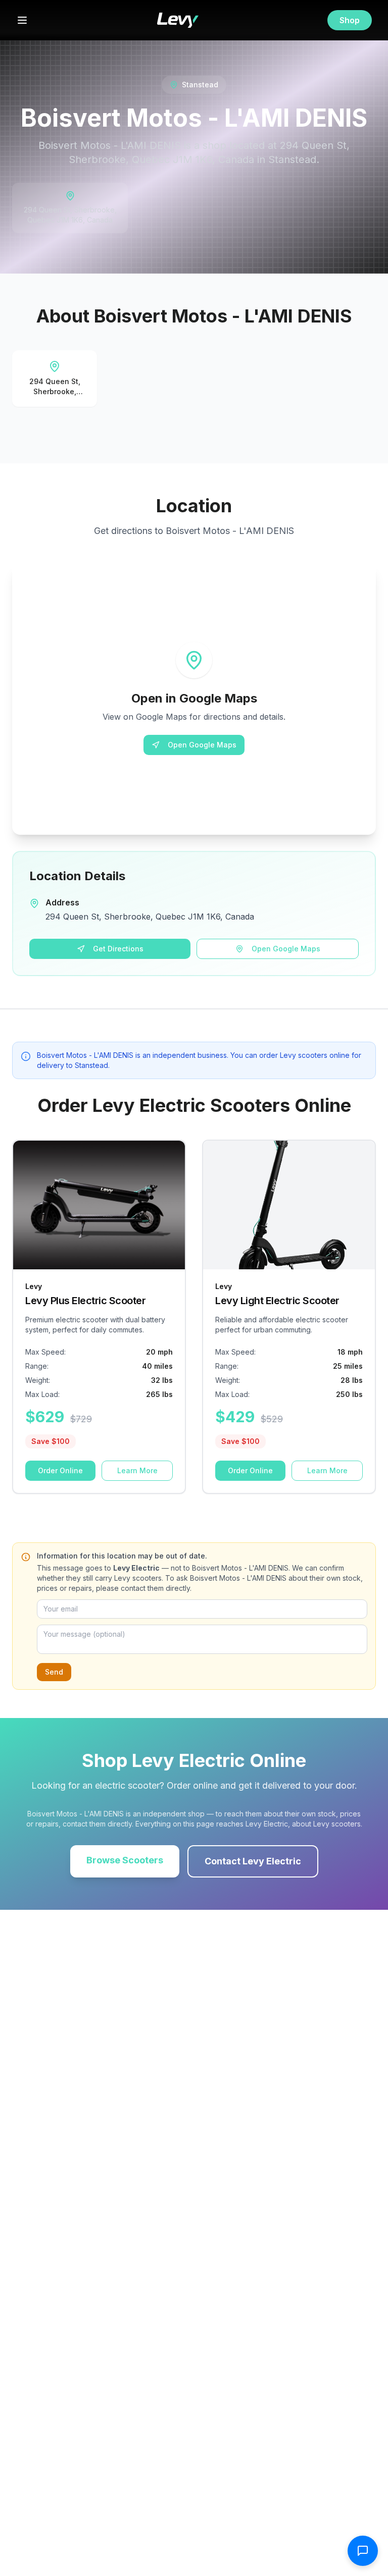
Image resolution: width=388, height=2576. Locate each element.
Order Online (60, 1470)
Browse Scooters (125, 1860)
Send (54, 1672)
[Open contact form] (363, 2551)
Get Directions (118, 949)
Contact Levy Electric (253, 1861)
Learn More (137, 1470)
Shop (350, 20)
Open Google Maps (202, 745)
